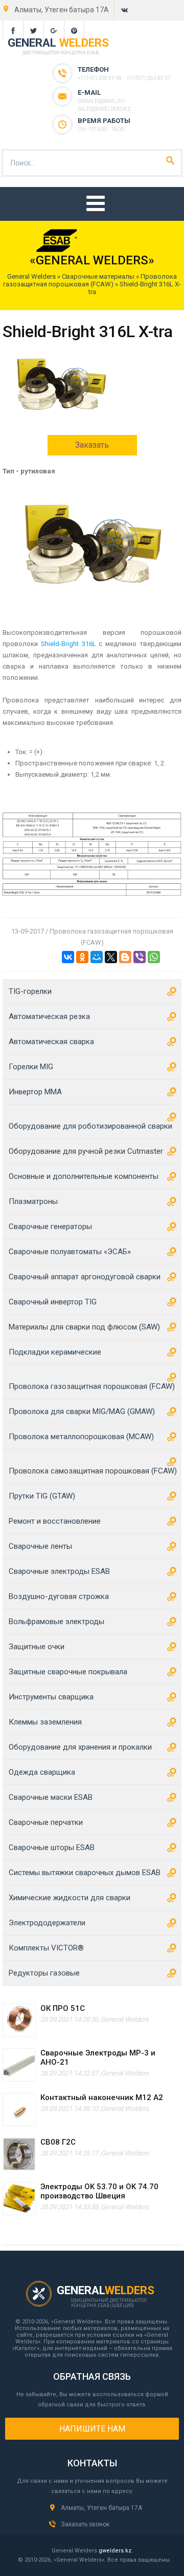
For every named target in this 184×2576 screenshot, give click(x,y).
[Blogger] (125, 957)
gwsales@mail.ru (101, 101)
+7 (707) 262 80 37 (149, 78)
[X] (111, 957)
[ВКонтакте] (68, 957)
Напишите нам (92, 2429)
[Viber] (140, 957)
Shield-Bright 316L (68, 644)
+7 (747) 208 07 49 (100, 78)
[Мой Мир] (97, 957)
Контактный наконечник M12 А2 (102, 2097)
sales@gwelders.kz (104, 109)
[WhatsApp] (154, 957)
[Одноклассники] (82, 957)
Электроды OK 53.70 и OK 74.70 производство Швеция (99, 2191)
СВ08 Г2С (58, 2142)
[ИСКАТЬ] (170, 160)
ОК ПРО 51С (63, 2008)
